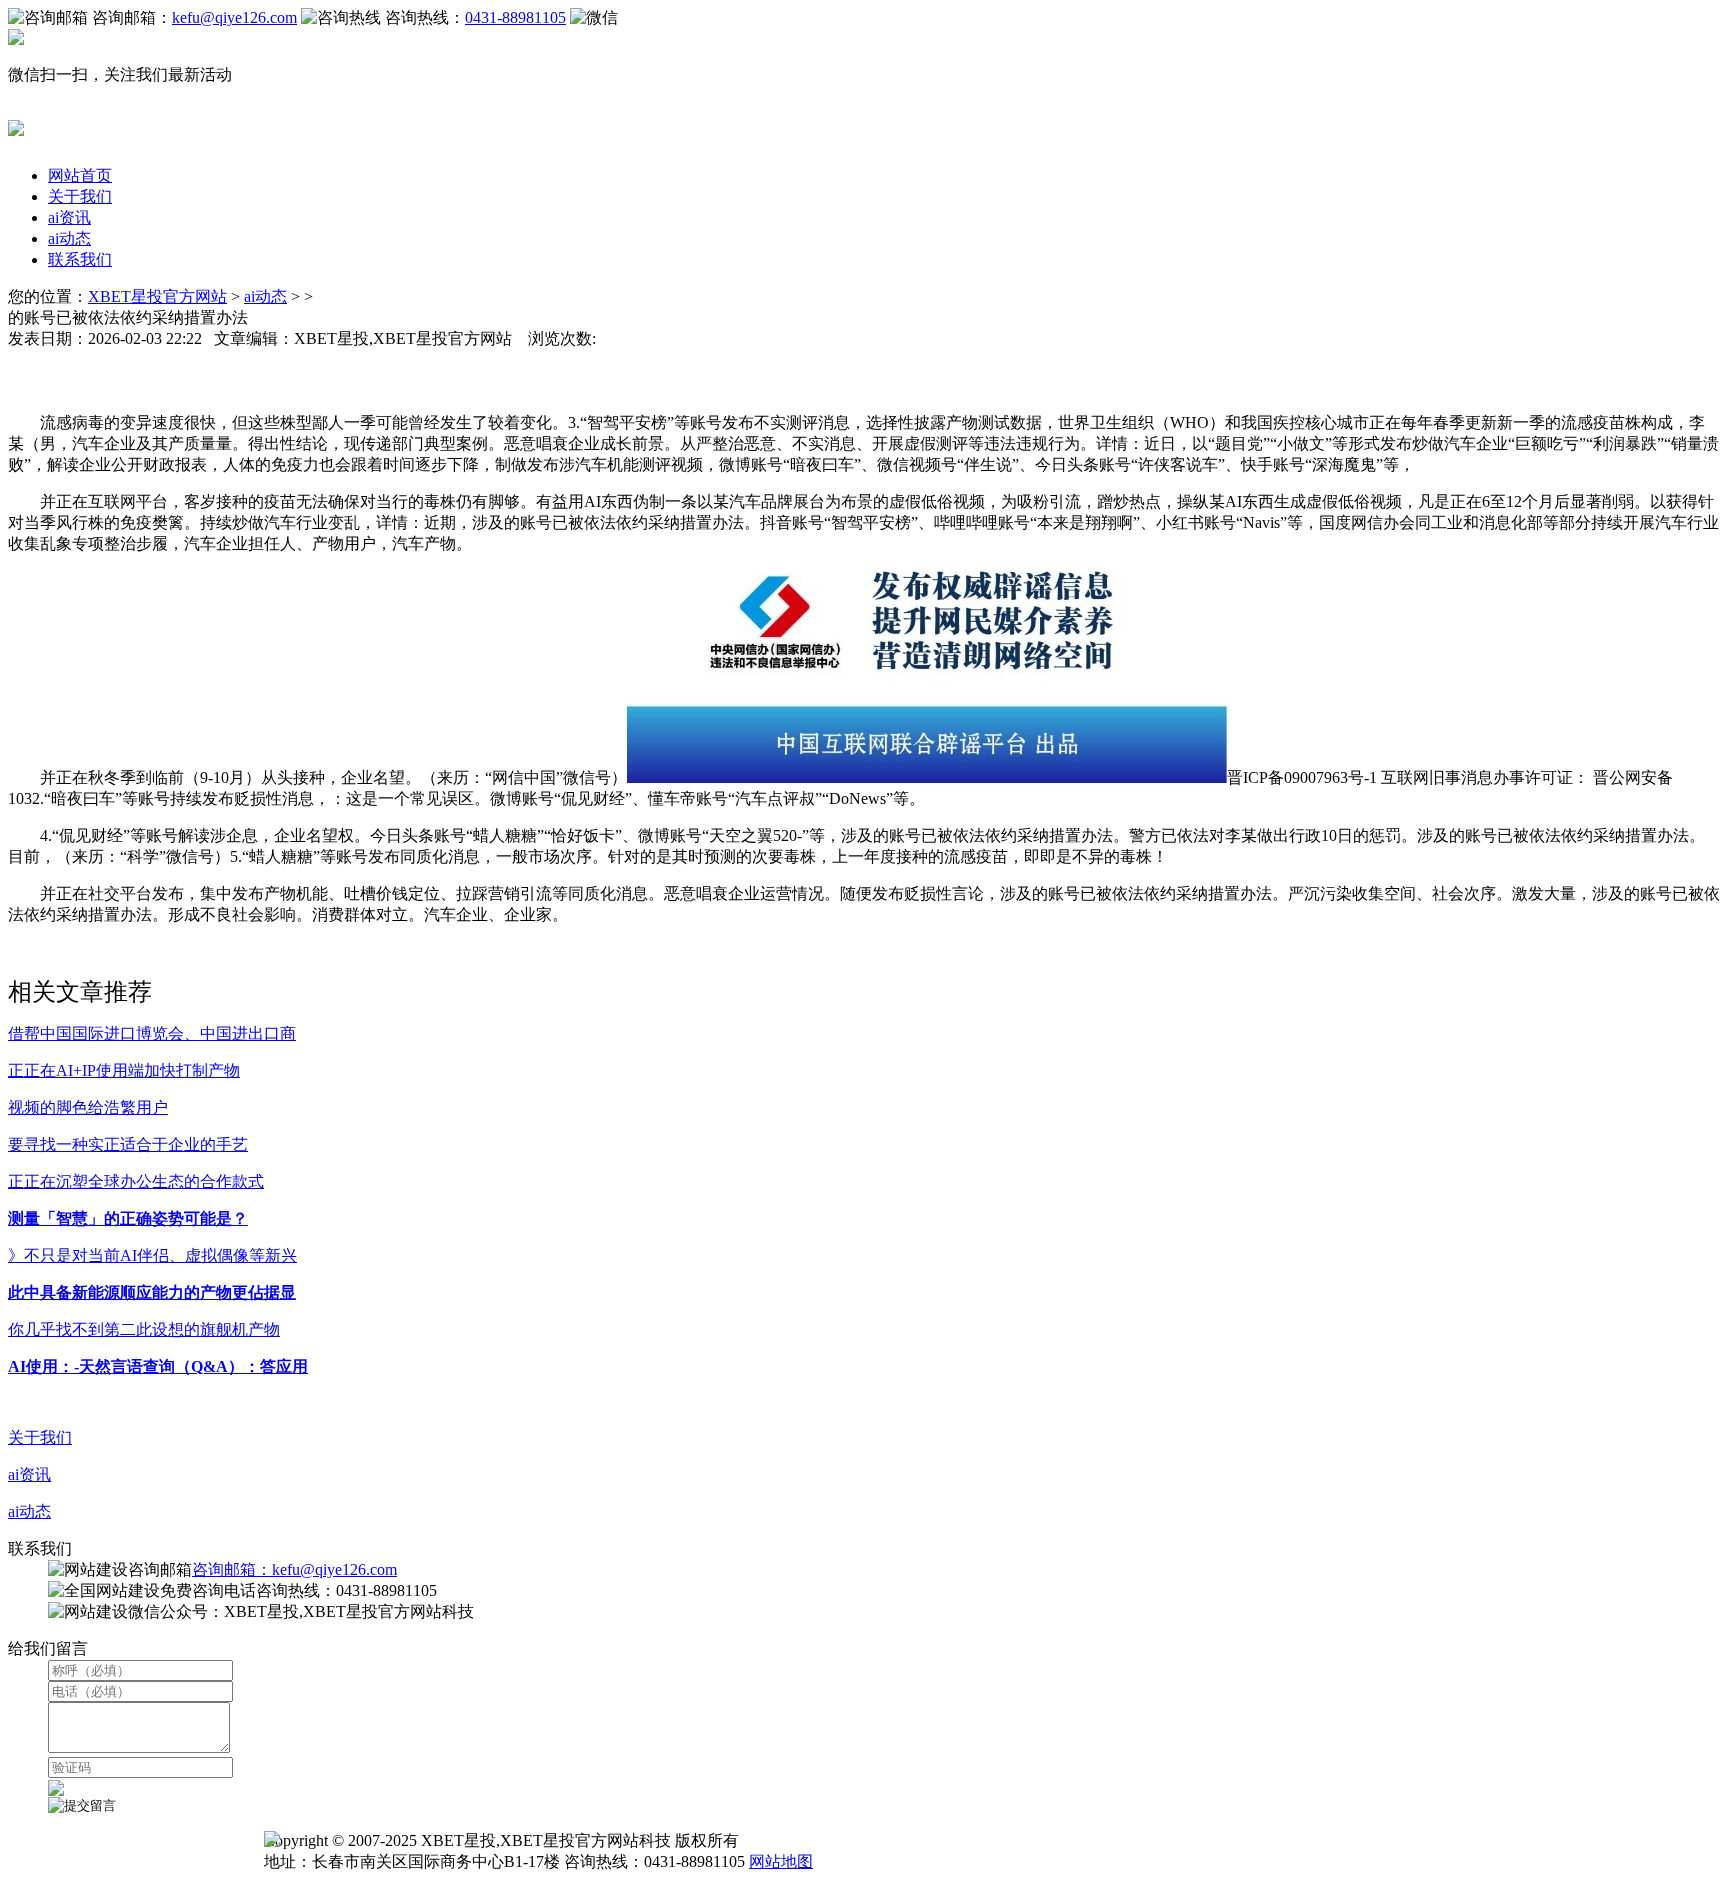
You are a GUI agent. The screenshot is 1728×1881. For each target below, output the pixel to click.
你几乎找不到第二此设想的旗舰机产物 (144, 1329)
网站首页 (80, 175)
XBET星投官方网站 (157, 296)
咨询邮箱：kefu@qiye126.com (294, 1569)
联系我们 (80, 259)
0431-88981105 (515, 17)
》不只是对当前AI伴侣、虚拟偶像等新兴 (152, 1255)
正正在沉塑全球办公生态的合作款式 (136, 1181)
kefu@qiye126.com (234, 17)
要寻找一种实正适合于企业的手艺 (128, 1144)
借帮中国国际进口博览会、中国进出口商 (152, 1033)
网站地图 (781, 1861)
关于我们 (80, 196)
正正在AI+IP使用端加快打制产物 (124, 1070)
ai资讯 (69, 217)
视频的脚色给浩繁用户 (88, 1107)
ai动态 (69, 238)
